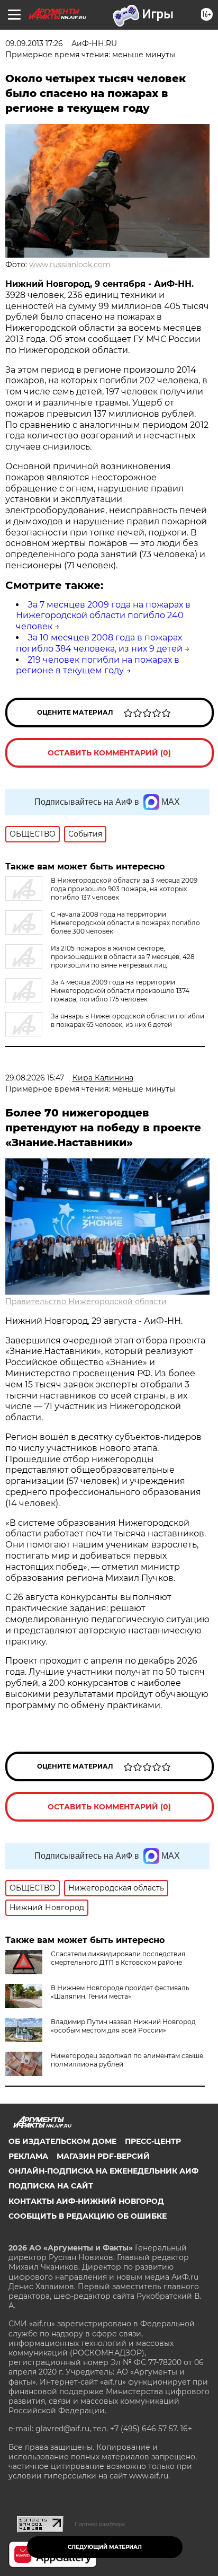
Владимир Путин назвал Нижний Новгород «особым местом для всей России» (123, 2026)
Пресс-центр (153, 2141)
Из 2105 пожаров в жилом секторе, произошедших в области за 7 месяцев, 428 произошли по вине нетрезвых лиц (123, 957)
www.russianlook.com (70, 265)
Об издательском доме (62, 2141)
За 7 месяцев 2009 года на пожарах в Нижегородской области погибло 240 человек (103, 616)
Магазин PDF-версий (103, 2156)
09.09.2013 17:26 (34, 43)
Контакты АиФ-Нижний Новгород (86, 2201)
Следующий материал (105, 2547)
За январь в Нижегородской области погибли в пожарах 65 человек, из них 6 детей (128, 1020)
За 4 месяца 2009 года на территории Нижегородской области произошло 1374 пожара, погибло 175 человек (120, 991)
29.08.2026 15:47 (35, 1078)
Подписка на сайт (51, 2186)
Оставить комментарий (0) (109, 753)
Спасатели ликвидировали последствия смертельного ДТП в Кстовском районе (118, 1958)
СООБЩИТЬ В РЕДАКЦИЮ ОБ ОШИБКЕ (88, 2216)
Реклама (28, 2156)
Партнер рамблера (100, 2524)
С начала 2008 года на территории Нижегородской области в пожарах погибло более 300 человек (125, 923)
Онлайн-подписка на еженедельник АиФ (103, 2171)
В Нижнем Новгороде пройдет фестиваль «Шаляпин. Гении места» (120, 1992)
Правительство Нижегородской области (86, 1302)
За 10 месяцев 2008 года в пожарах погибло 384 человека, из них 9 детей (99, 643)
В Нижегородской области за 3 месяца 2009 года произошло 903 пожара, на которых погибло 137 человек (124, 889)
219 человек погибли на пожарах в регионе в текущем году (98, 665)
